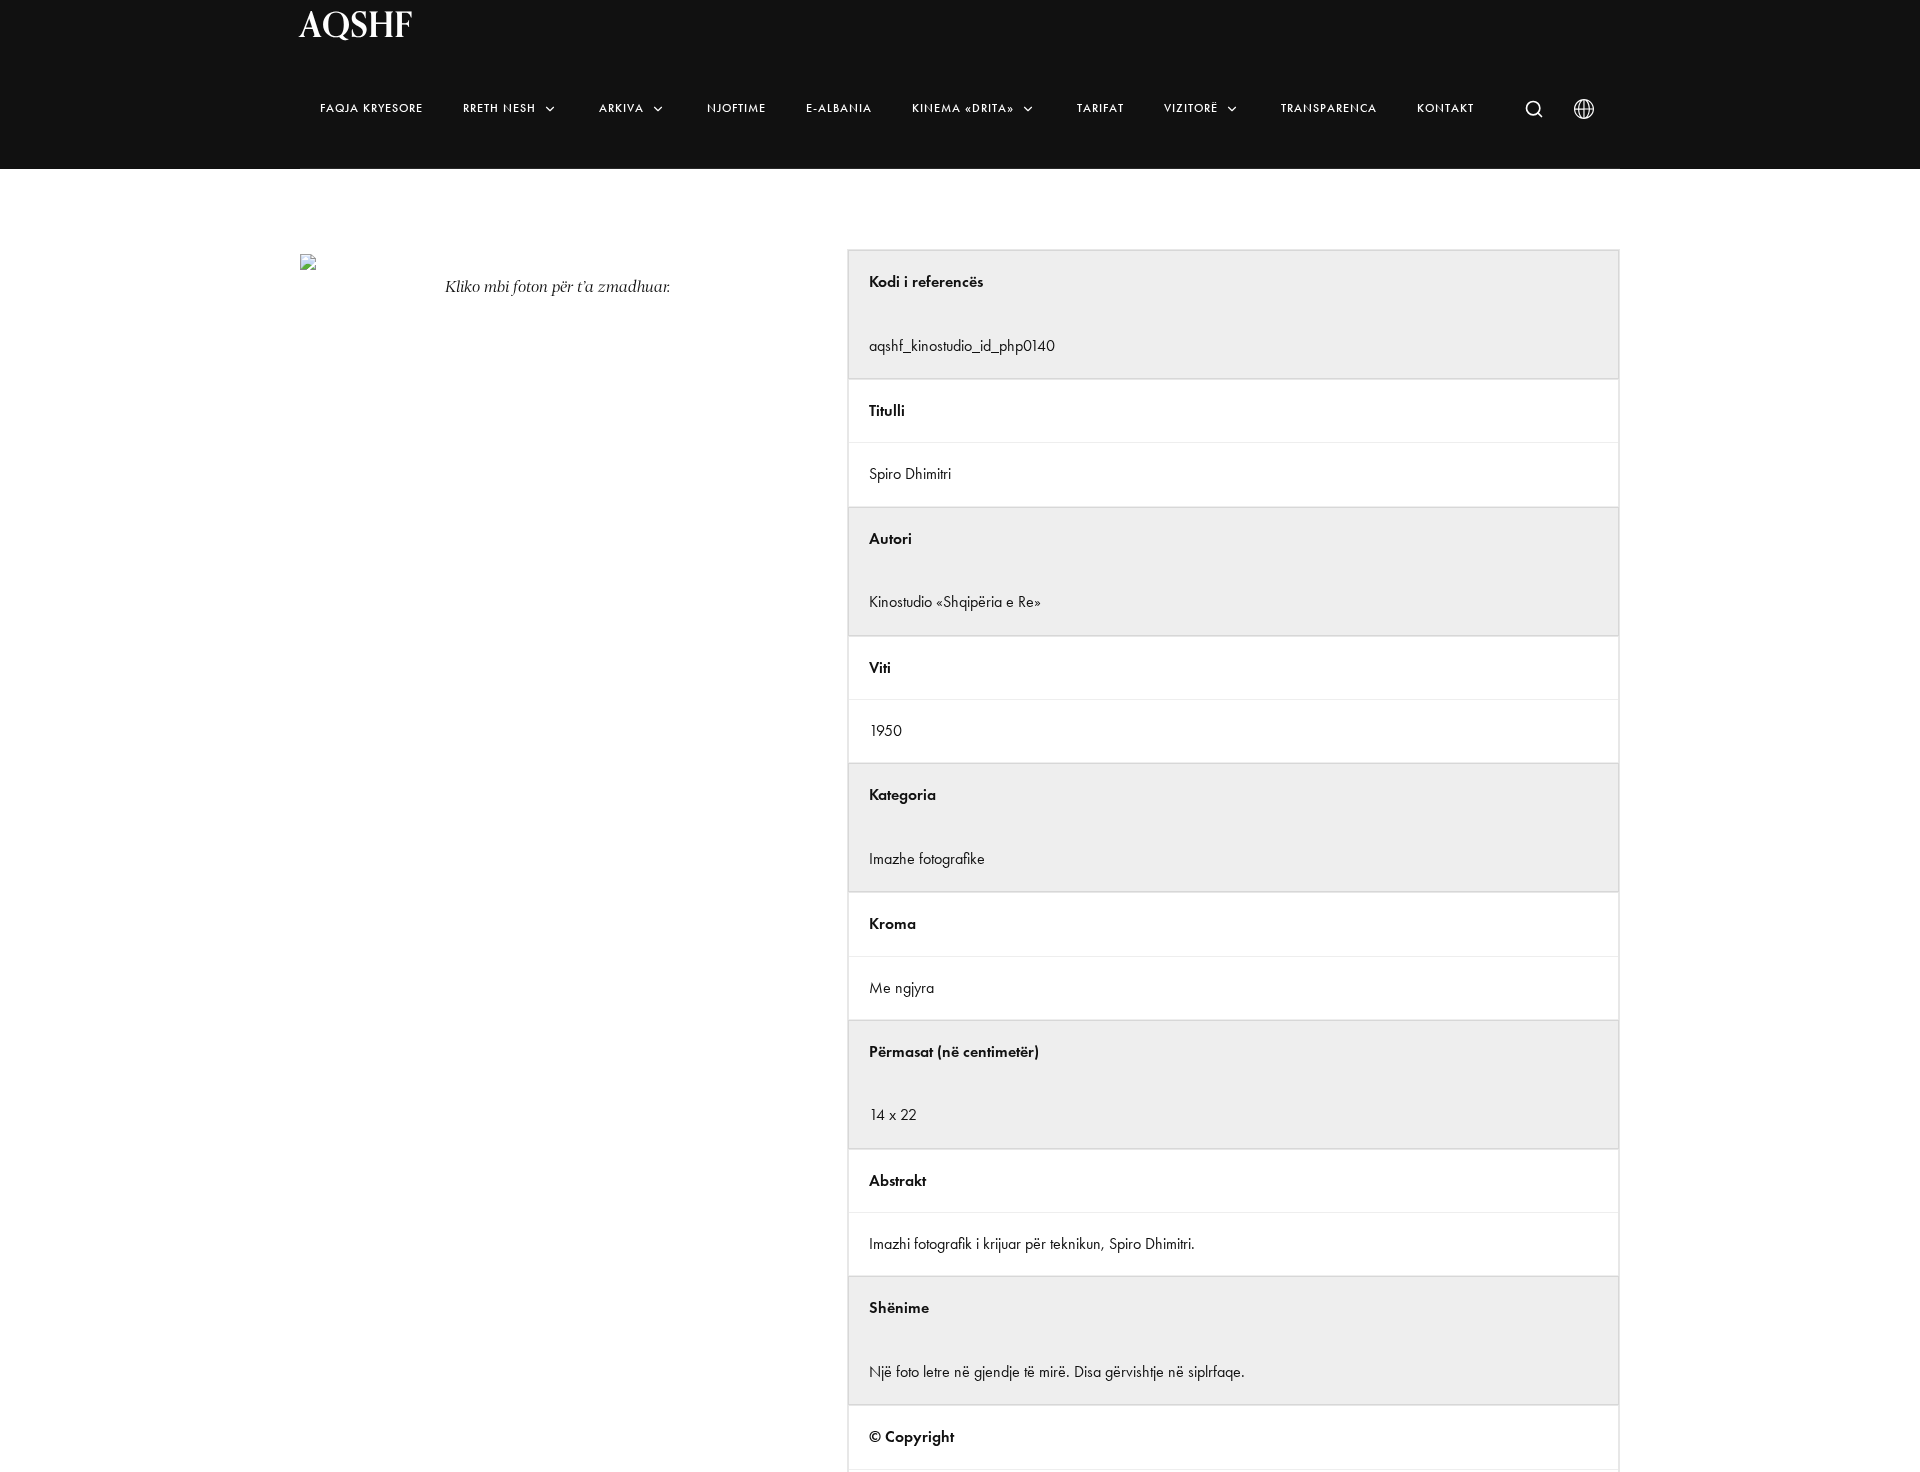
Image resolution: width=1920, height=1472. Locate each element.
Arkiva (621, 108)
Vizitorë (1191, 108)
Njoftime (736, 108)
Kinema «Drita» (963, 108)
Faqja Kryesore (371, 108)
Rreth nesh (499, 108)
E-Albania (839, 108)
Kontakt (1445, 108)
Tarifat (1100, 108)
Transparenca (1329, 108)
